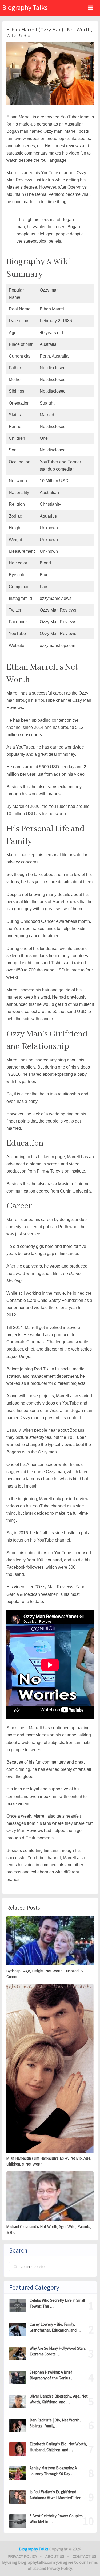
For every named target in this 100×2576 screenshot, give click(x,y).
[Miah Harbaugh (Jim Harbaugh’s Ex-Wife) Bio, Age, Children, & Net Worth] (50, 2068)
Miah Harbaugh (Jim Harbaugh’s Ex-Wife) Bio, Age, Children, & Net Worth (49, 2161)
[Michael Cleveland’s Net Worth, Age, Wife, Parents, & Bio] (50, 2196)
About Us (55, 2556)
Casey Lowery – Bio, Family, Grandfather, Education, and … (55, 2327)
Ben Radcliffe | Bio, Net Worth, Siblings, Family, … (55, 2423)
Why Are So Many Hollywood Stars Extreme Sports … (58, 2351)
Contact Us (84, 2556)
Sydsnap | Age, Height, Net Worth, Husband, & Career (45, 1974)
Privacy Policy (22, 2556)
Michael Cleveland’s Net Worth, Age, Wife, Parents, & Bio (49, 2229)
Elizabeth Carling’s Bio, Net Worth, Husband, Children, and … (58, 2447)
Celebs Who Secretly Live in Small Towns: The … (57, 2303)
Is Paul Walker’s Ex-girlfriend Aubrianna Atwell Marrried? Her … (57, 2495)
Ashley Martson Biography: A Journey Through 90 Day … (53, 2471)
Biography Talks (25, 7)
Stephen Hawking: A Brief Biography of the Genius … (52, 2375)
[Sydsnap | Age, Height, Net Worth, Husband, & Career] (50, 1941)
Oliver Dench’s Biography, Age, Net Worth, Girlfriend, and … (59, 2399)
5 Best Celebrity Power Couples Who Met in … (56, 2519)
